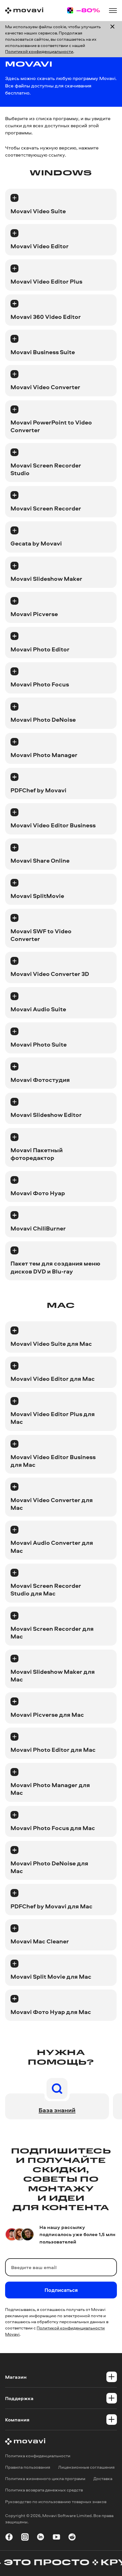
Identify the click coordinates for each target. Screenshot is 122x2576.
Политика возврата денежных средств (44, 2490)
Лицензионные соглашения (86, 2467)
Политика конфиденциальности (38, 2456)
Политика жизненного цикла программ (45, 2478)
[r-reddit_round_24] (72, 2538)
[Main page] (24, 11)
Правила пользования (28, 2467)
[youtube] (56, 2538)
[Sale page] (84, 10)
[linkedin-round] (41, 2538)
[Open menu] (113, 11)
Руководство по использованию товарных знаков (56, 2502)
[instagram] (25, 2538)
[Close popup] (112, 39)
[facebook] (9, 2538)
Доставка (103, 2478)
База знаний (57, 2110)
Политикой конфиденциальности (39, 51)
